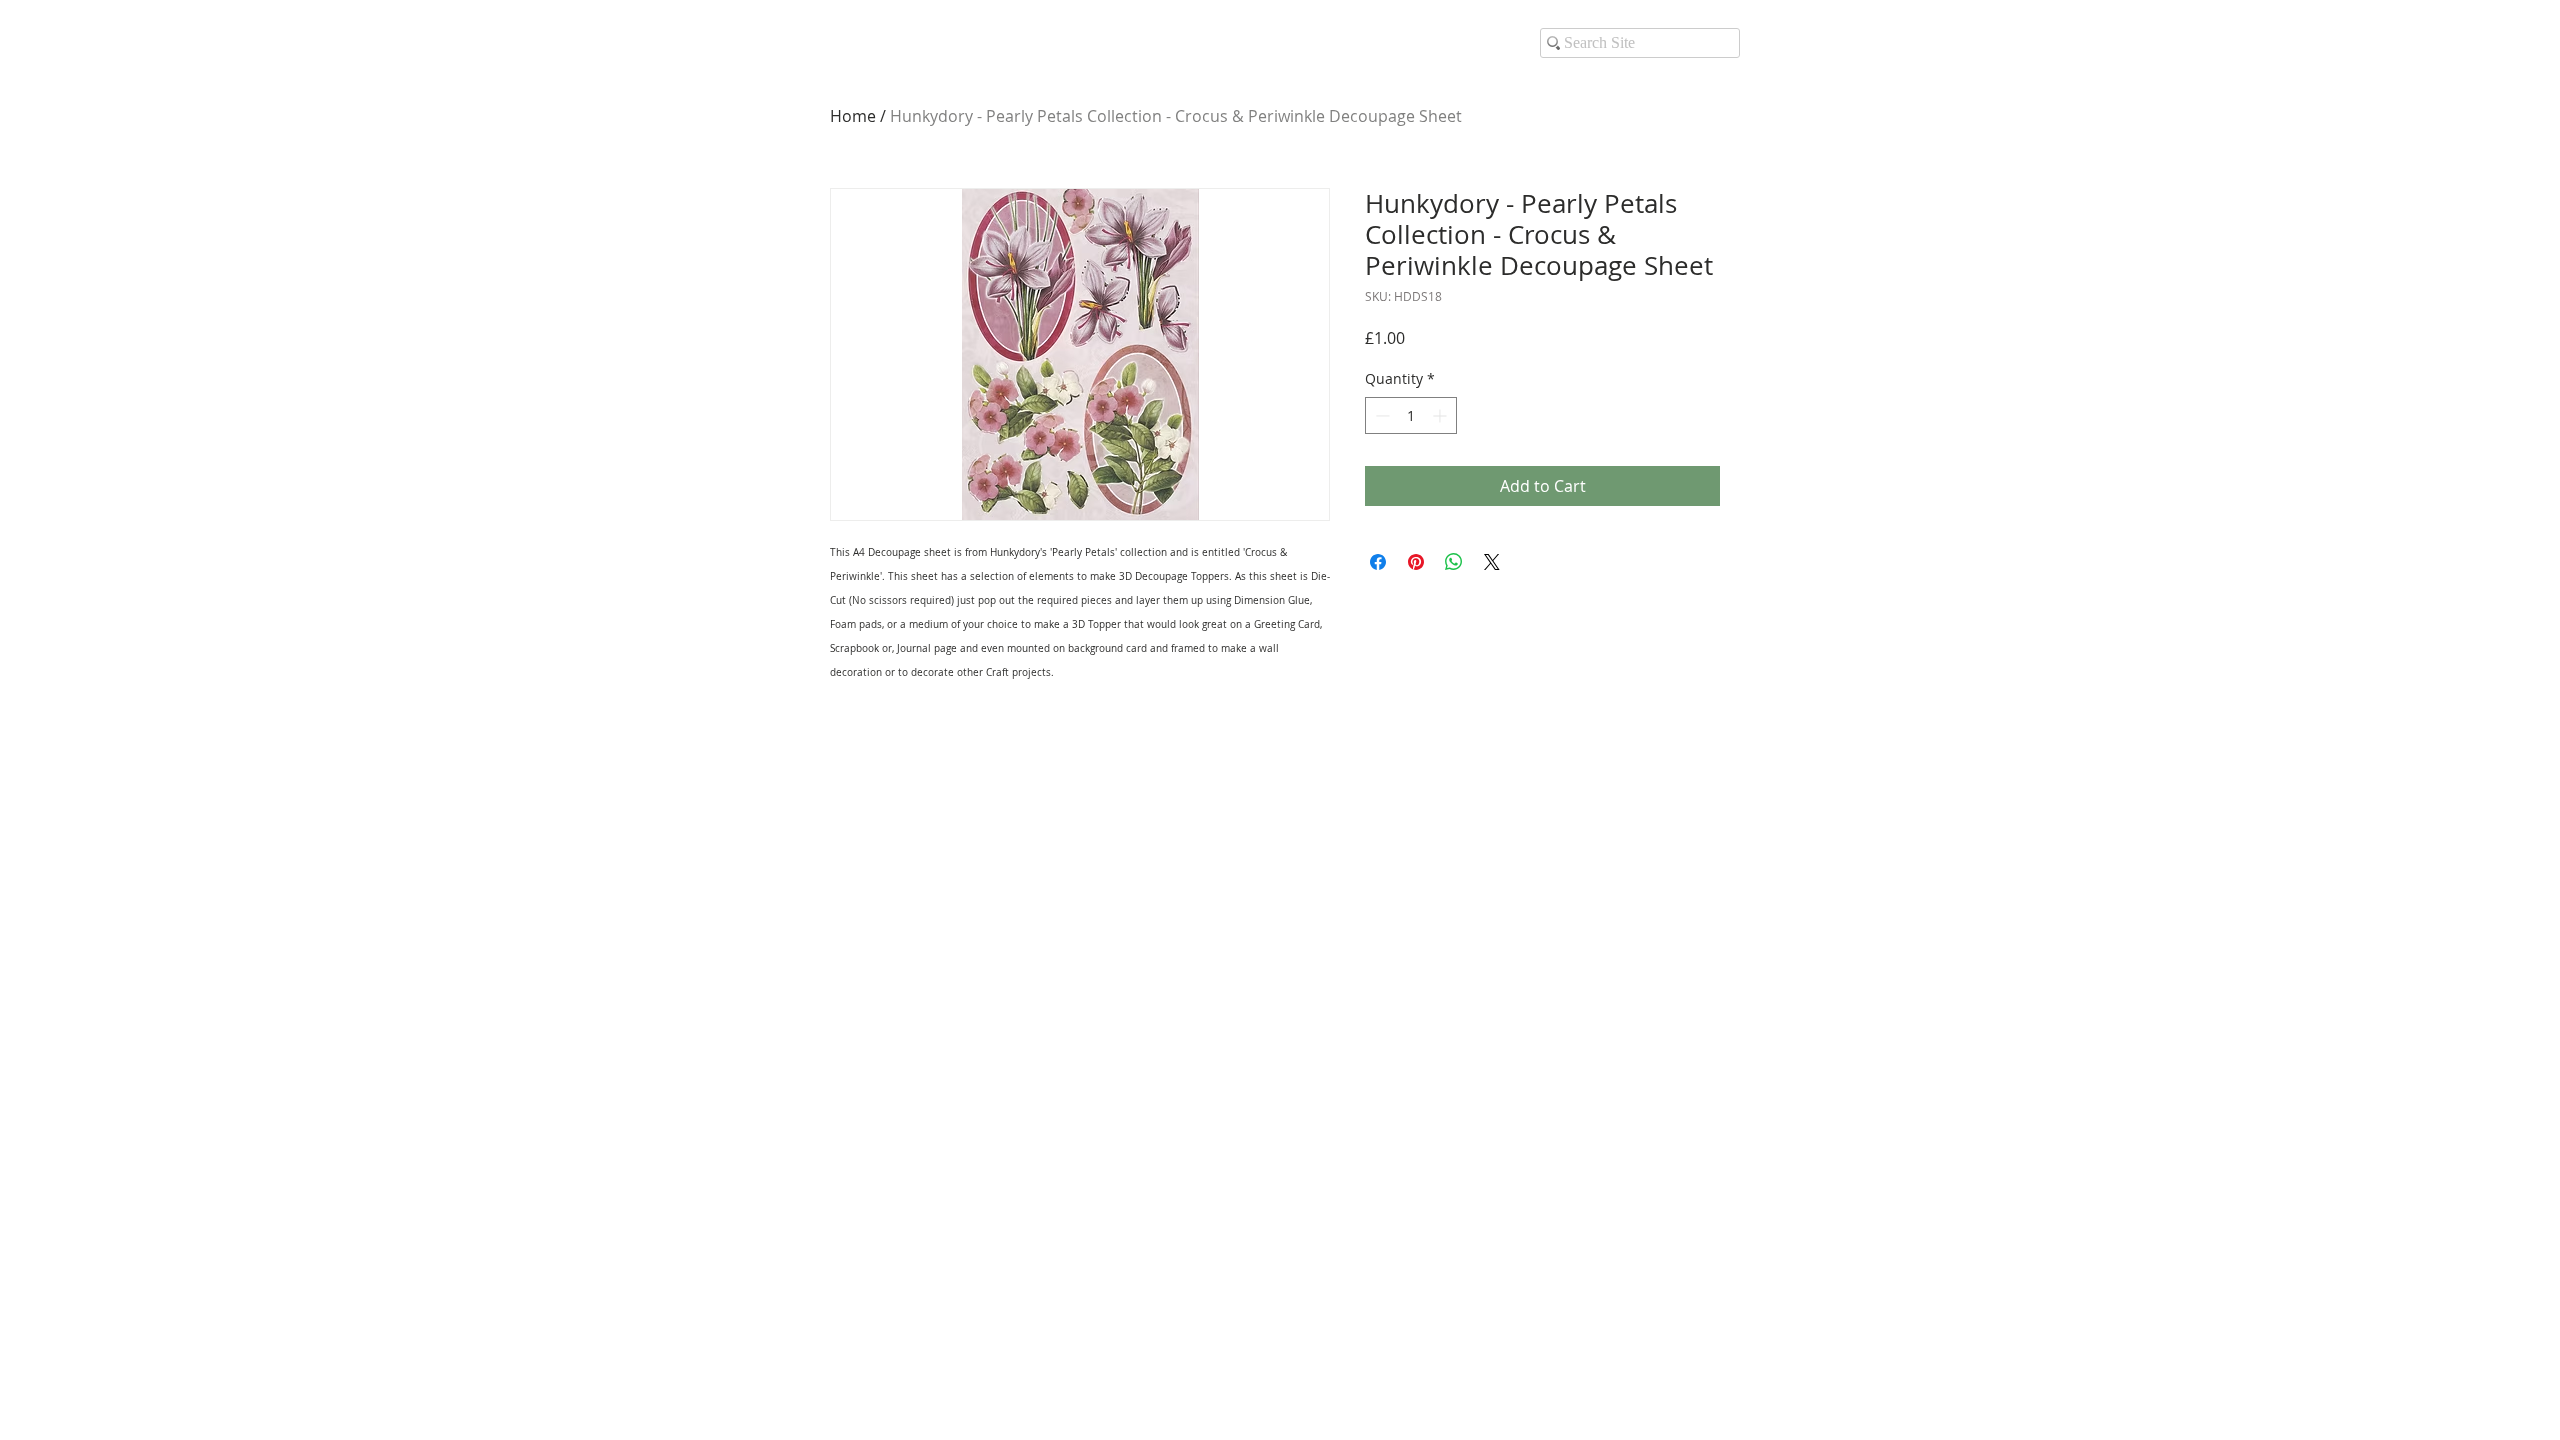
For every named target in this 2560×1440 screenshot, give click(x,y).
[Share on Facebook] (1378, 562)
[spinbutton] (1411, 415)
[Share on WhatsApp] (1454, 562)
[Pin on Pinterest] (1416, 562)
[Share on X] (1492, 562)
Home (853, 116)
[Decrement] (1380, 415)
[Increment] (1441, 415)
